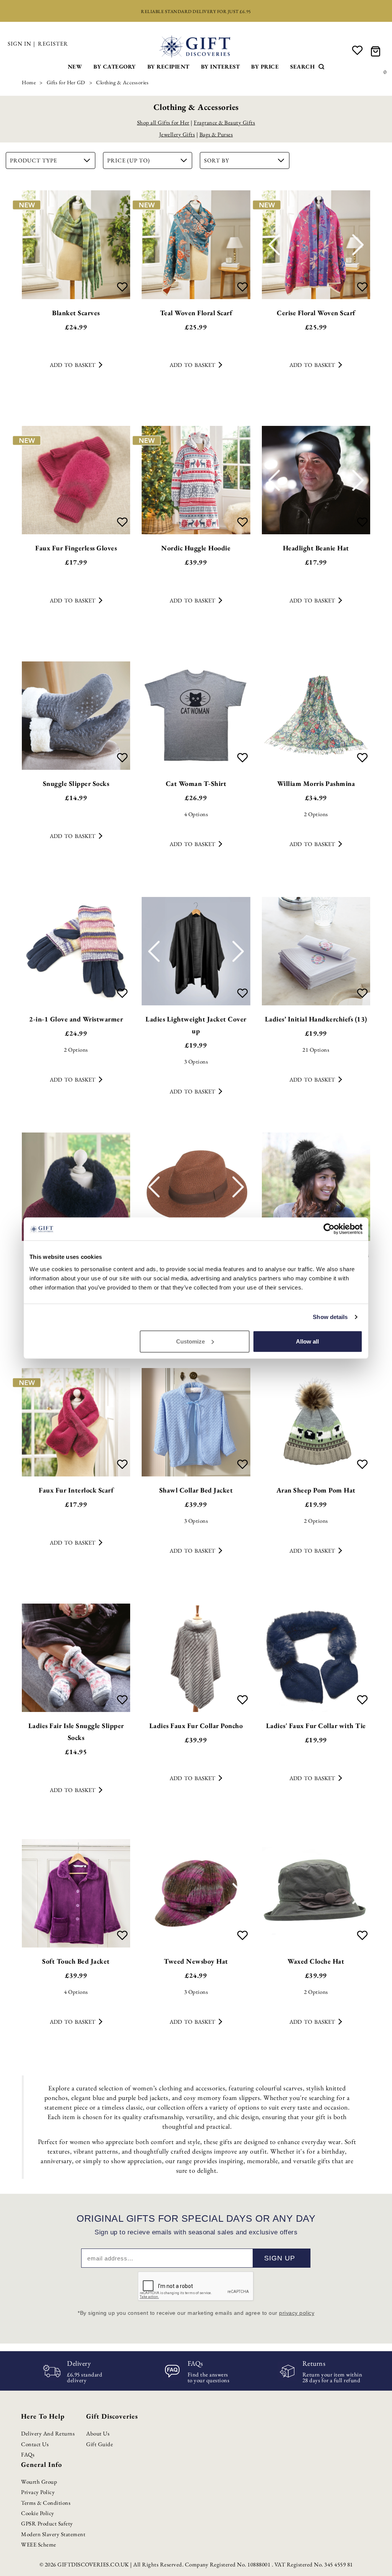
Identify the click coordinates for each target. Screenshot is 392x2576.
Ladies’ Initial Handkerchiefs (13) (316, 1019)
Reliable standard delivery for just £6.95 (196, 11)
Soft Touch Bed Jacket (76, 1961)
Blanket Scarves (76, 313)
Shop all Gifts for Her (163, 122)
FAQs (28, 2454)
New (75, 66)
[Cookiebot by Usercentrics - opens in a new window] (329, 1229)
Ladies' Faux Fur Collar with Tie (316, 1726)
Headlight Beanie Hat (316, 548)
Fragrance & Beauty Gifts (224, 122)
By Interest (220, 66)
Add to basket (73, 365)
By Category (115, 66)
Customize (190, 1341)
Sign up (280, 2258)
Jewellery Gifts (177, 134)
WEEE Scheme (39, 2544)
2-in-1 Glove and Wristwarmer (76, 1019)
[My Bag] (377, 51)
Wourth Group (39, 2482)
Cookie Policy (38, 2513)
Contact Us (35, 2444)
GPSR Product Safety (47, 2523)
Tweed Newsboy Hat (196, 1961)
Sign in (20, 43)
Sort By (217, 160)
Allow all (307, 1341)
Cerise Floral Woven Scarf (316, 313)
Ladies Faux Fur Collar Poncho (196, 1726)
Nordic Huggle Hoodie (196, 548)
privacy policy (297, 2313)
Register (53, 43)
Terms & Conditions (46, 2503)
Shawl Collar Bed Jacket (196, 1490)
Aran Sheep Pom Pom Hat (316, 1490)
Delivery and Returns (48, 2433)
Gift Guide (100, 2444)
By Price (265, 66)
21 (316, 1050)
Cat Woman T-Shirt (196, 783)
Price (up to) (129, 160)
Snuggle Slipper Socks (76, 783)
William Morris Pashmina (316, 783)
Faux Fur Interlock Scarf (76, 1490)
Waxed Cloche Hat (316, 1961)
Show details (330, 1317)
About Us (98, 2433)
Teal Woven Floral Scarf (196, 313)
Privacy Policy (38, 2492)
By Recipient (168, 66)
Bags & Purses (216, 134)
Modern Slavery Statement (53, 2534)
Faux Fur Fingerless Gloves (76, 548)
